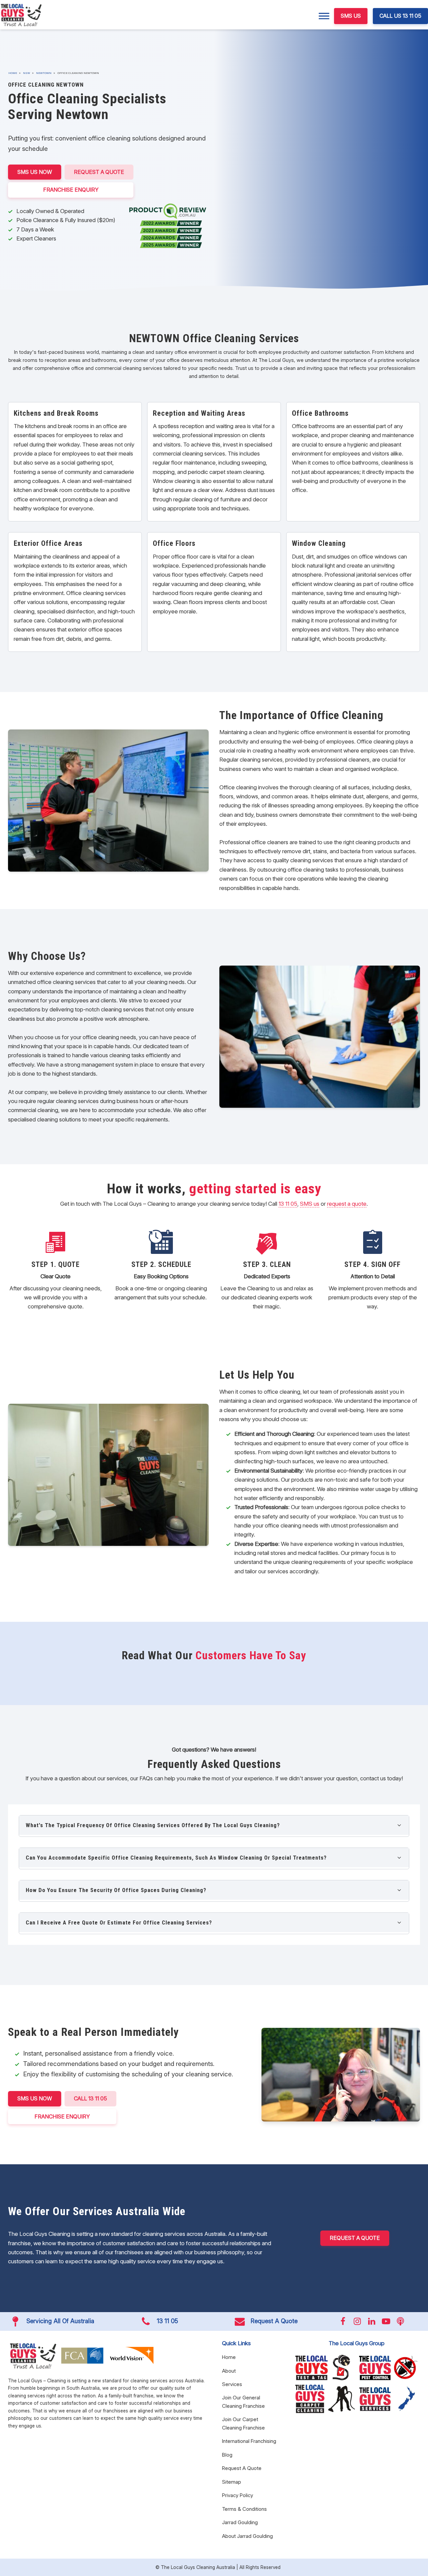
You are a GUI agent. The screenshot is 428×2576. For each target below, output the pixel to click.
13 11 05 (288, 1204)
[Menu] (324, 16)
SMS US (351, 16)
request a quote (347, 1204)
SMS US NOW (35, 172)
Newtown (44, 73)
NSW (27, 73)
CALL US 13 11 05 (400, 16)
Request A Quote (99, 172)
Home (13, 73)
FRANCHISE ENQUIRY (71, 190)
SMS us (310, 1204)
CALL (90, 2098)
